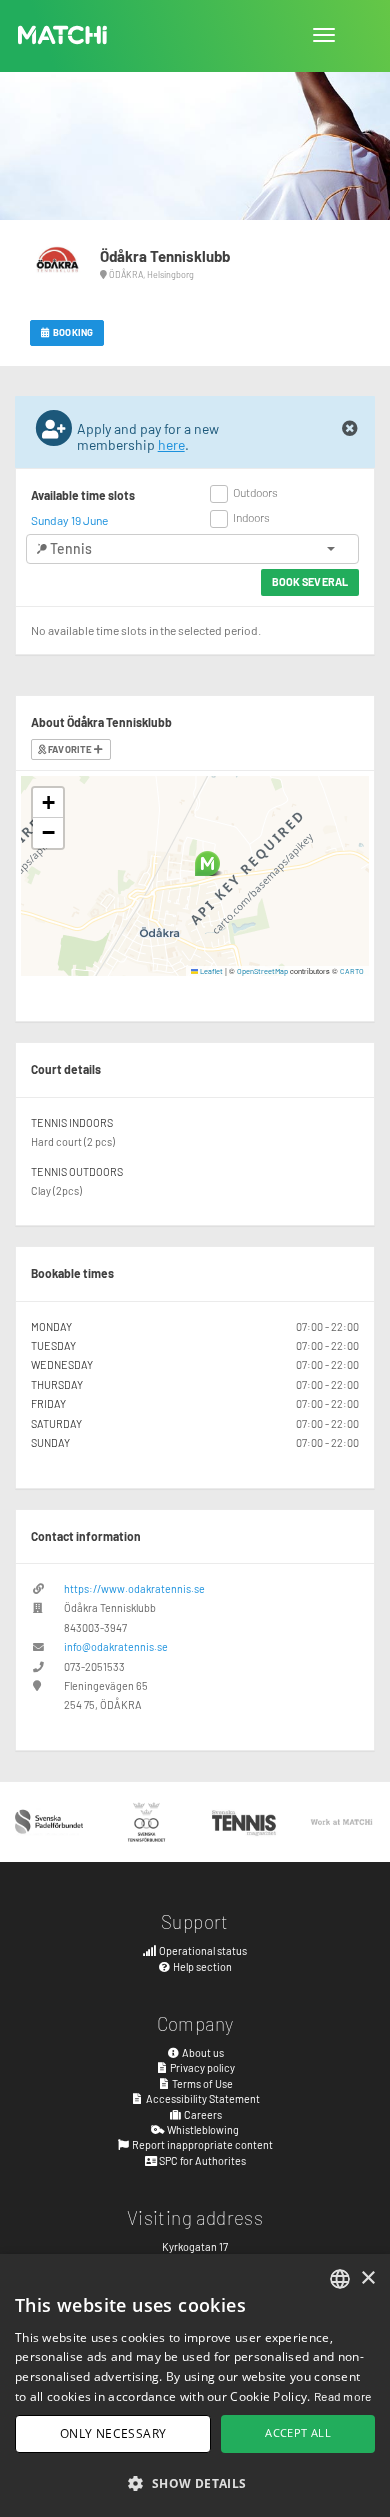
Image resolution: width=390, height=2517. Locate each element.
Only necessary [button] (113, 2433)
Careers (202, 2114)
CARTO (352, 971)
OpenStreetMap (262, 971)
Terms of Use (201, 2083)
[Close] (350, 429)
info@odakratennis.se (116, 1646)
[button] (207, 863)
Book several (310, 581)
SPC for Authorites (201, 2160)
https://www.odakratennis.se (134, 1588)
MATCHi (63, 35)
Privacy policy (201, 2067)
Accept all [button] (298, 2432)
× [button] (367, 2278)
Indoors (251, 517)
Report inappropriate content (201, 2144)
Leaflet (210, 971)
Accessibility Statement (202, 2098)
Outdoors (255, 492)
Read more (343, 2396)
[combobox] (340, 2279)
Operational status (202, 1950)
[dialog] (195, 2385)
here (171, 444)
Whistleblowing (202, 2129)
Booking (72, 332)
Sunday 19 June (69, 520)
